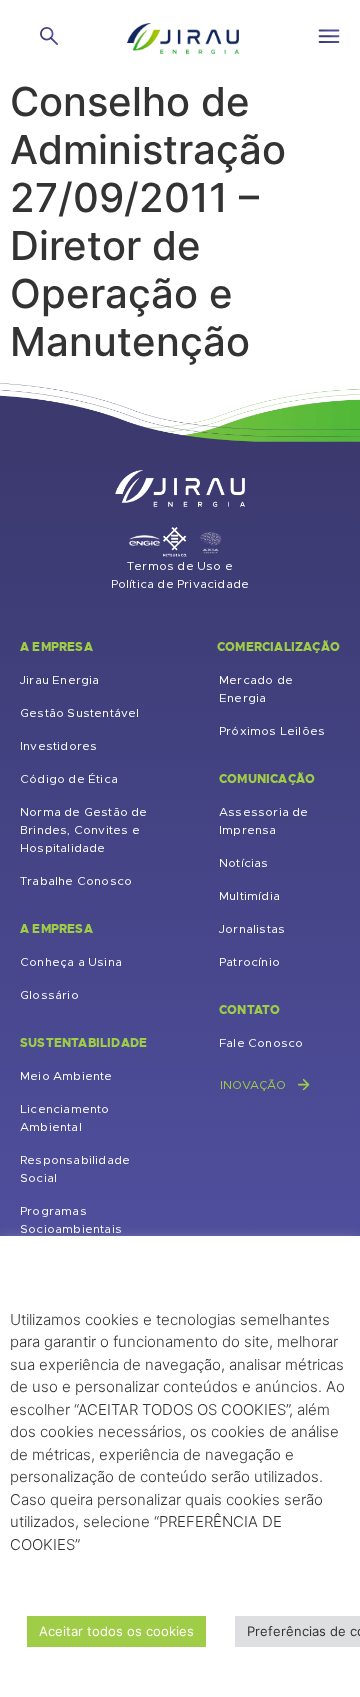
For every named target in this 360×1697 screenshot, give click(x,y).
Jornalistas (252, 929)
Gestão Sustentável (80, 713)
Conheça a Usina (71, 962)
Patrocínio (249, 962)
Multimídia (249, 896)
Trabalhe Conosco (76, 881)
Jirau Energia (60, 680)
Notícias (244, 863)
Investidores (58, 746)
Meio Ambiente (66, 1076)
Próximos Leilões (272, 731)
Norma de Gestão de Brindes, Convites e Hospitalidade (84, 830)
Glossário (49, 995)
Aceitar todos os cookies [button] (116, 1631)
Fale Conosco (261, 1043)
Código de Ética (69, 779)
